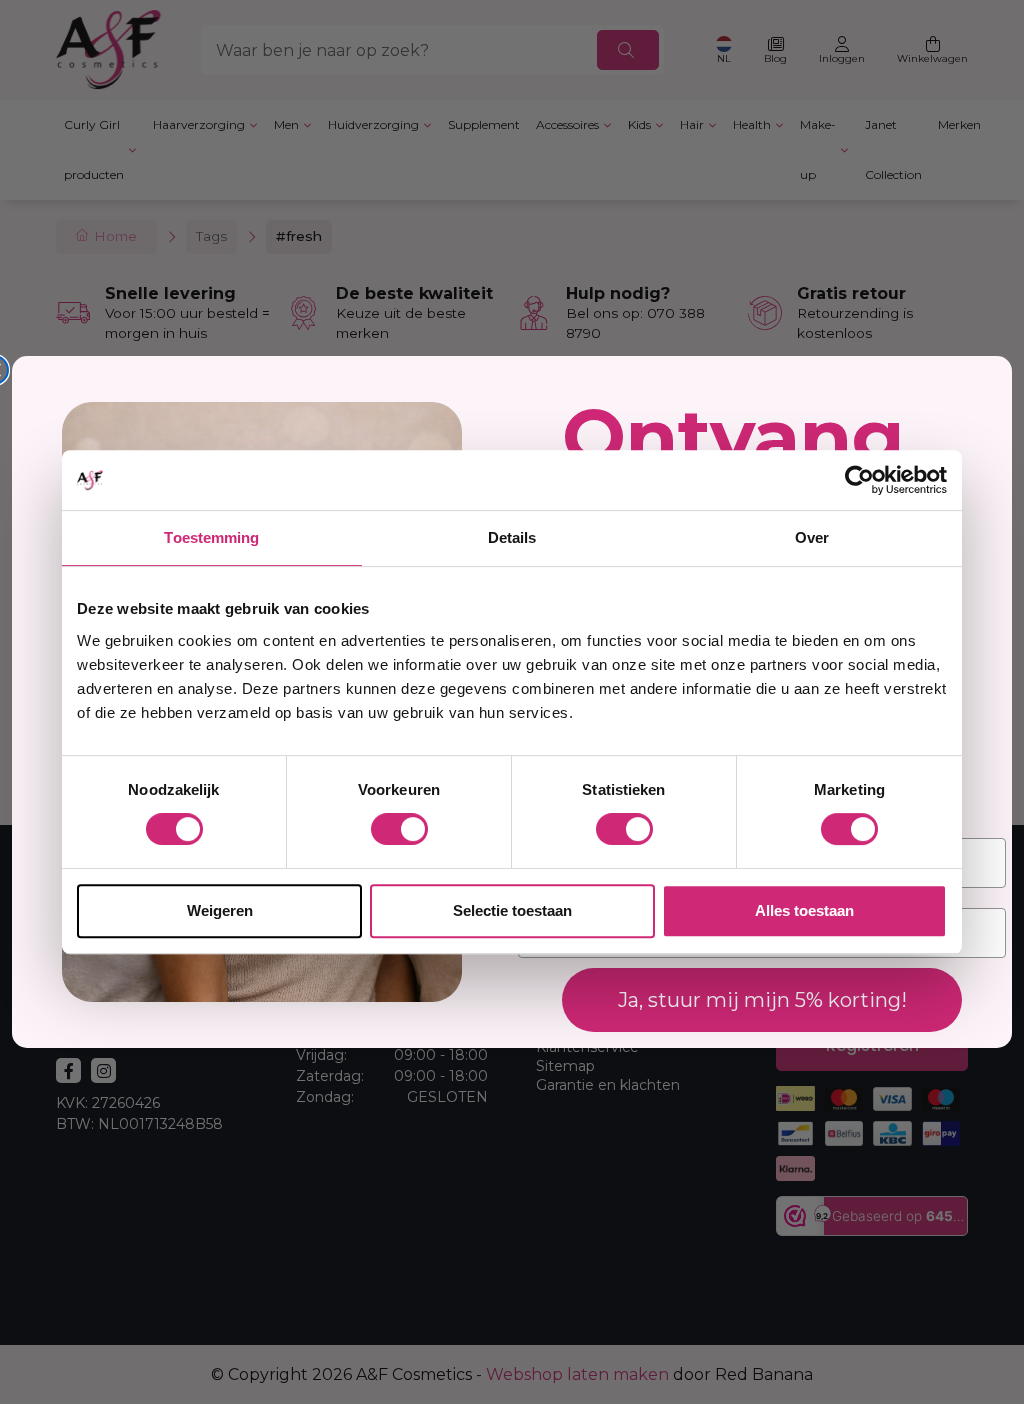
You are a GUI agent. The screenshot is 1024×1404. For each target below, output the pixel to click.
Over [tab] (812, 537)
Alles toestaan (804, 910)
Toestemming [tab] (211, 537)
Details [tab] (512, 537)
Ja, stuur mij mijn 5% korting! (762, 1000)
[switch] (399, 829)
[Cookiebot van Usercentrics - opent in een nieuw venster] (859, 480)
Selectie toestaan (512, 910)
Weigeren (220, 910)
